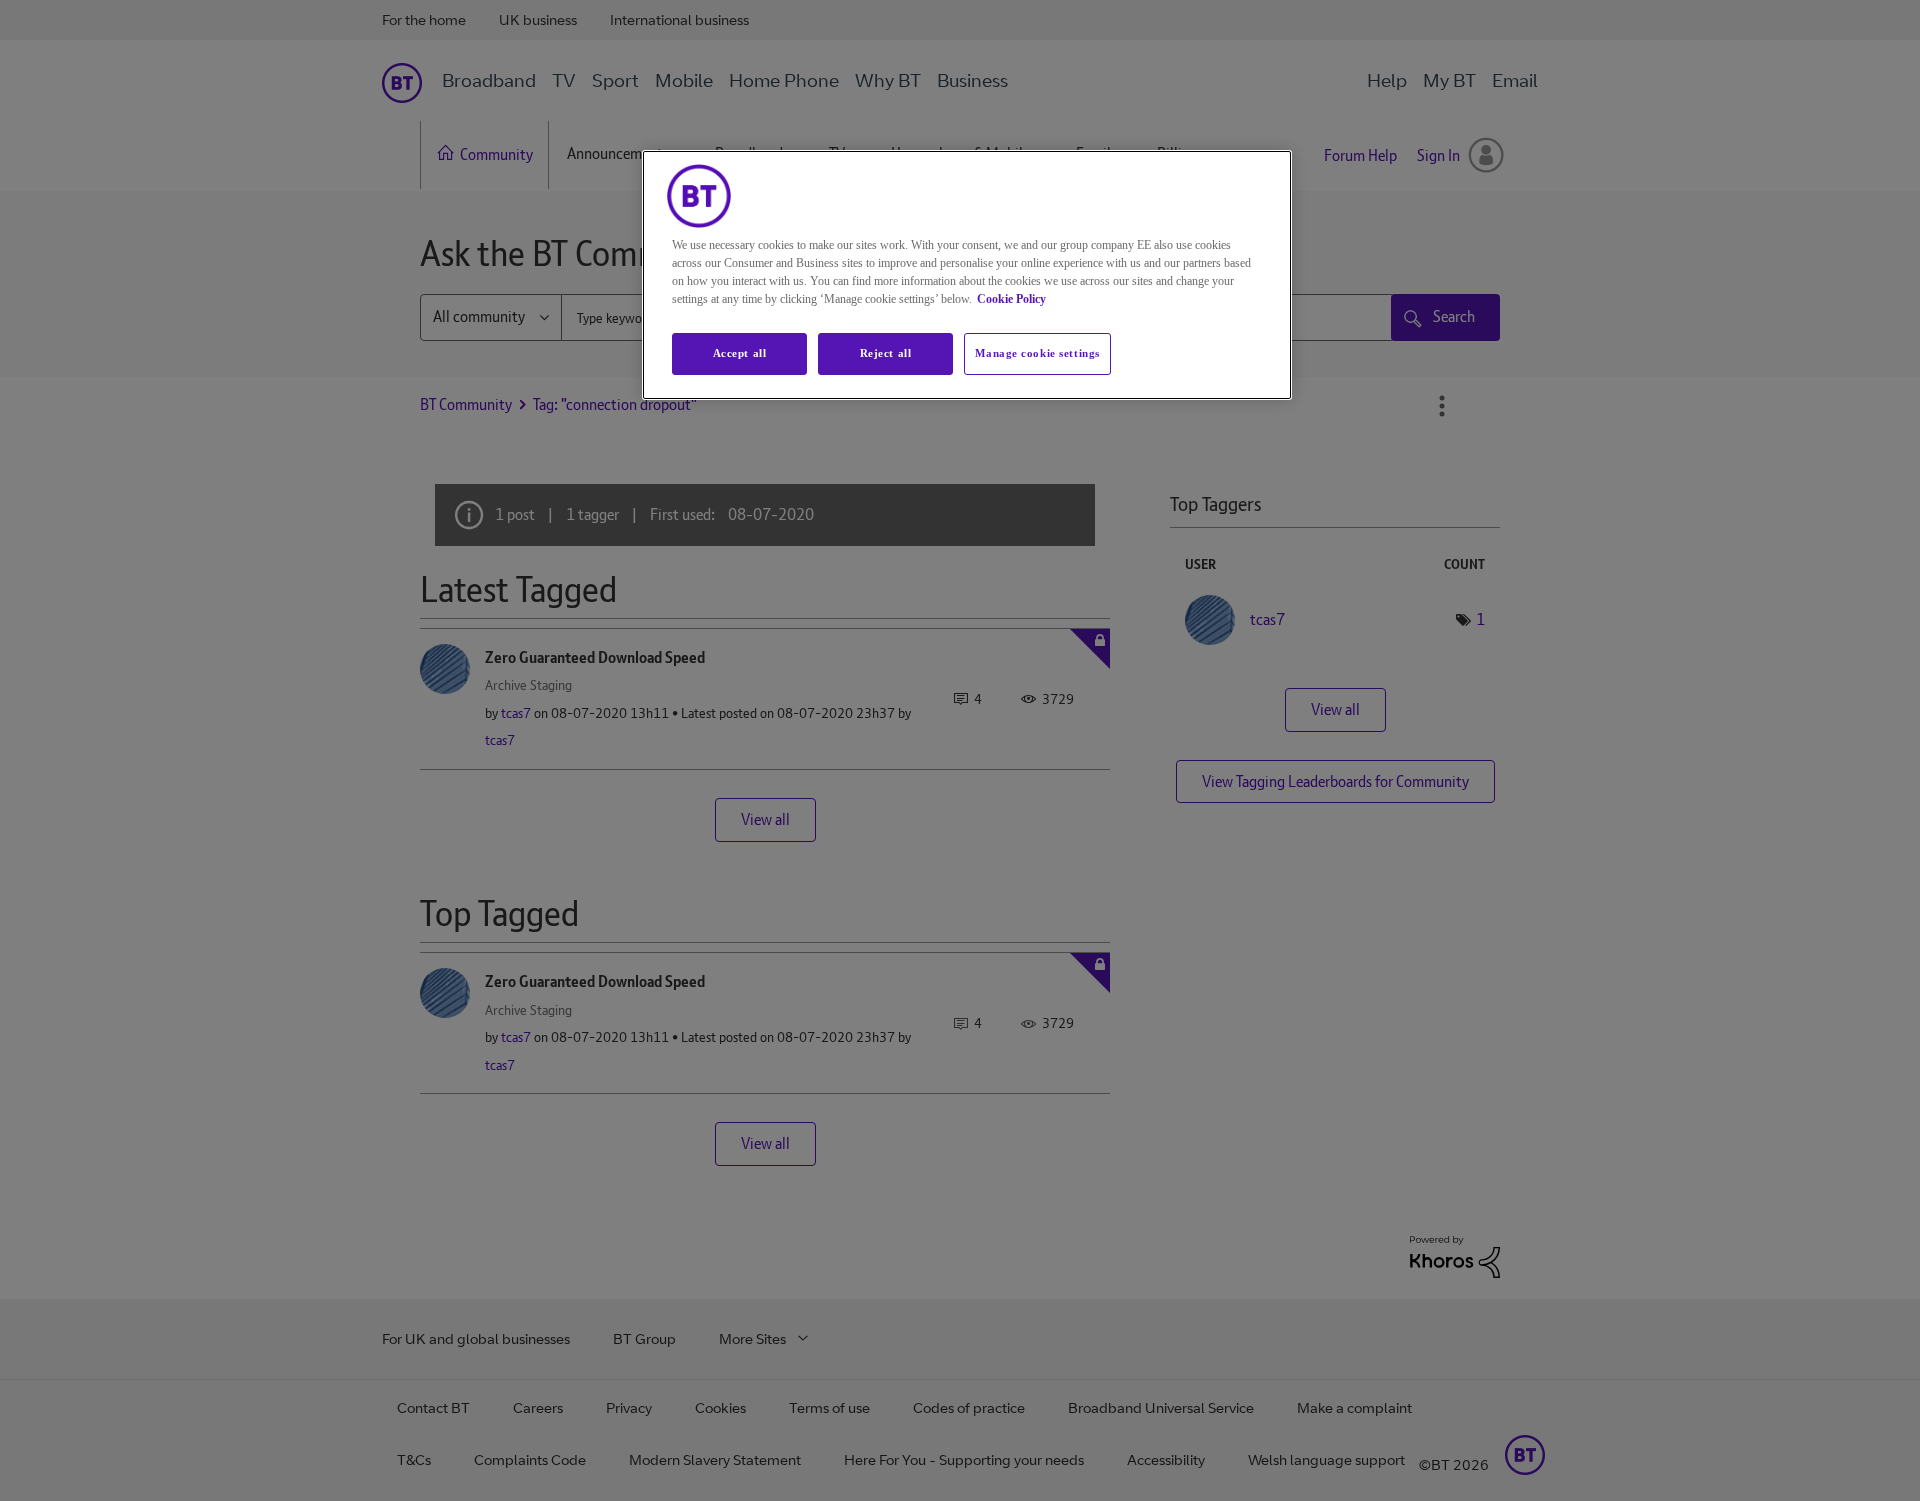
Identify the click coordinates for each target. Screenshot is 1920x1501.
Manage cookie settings (1037, 353)
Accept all (740, 353)
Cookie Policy (1011, 299)
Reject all (886, 353)
